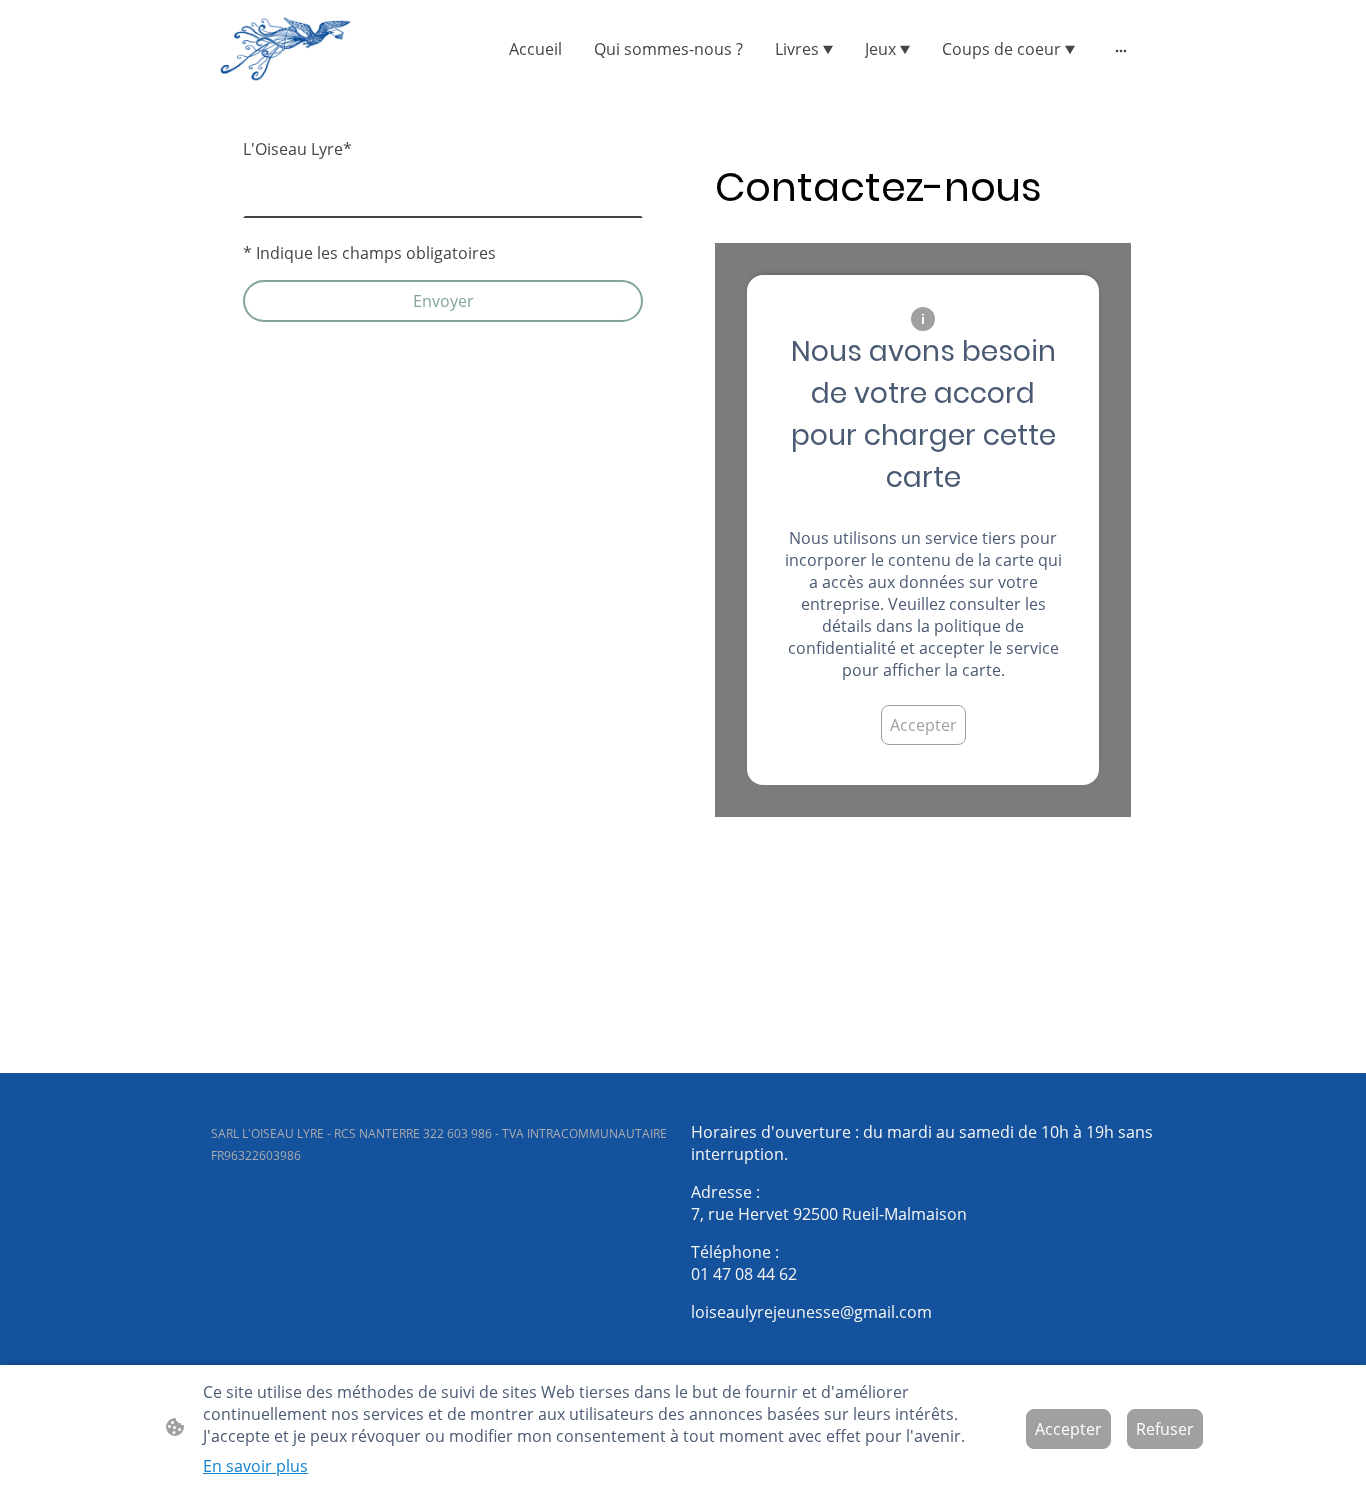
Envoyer (443, 301)
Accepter (923, 725)
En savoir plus (255, 1466)
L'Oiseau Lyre (297, 149)
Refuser (1165, 1429)
